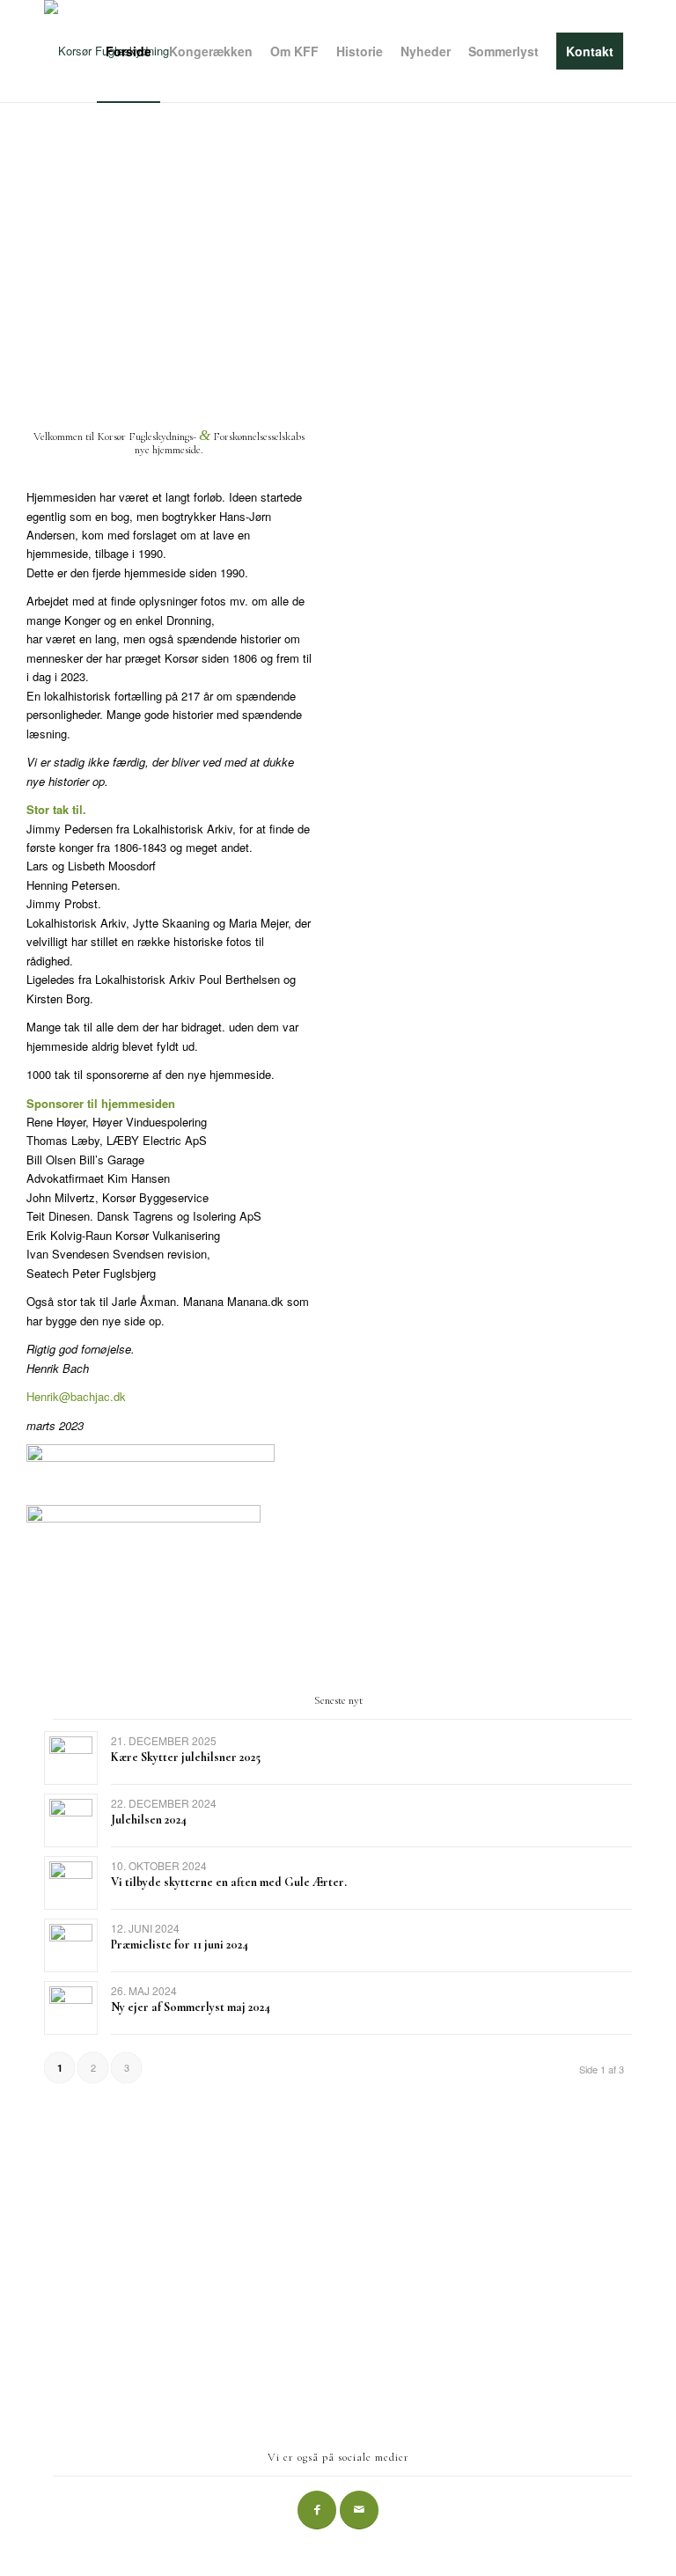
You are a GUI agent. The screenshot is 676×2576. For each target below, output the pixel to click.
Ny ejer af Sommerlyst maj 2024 (191, 2007)
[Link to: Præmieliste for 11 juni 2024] (71, 1945)
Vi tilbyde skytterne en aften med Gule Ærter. (229, 1882)
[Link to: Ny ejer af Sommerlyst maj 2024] (71, 2008)
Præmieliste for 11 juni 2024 (180, 1945)
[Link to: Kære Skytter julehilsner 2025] (71, 1758)
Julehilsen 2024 (149, 1820)
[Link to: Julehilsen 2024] (71, 1820)
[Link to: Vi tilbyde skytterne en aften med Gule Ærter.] (71, 1883)
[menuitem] (129, 51)
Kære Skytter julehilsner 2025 (186, 1757)
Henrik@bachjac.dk (76, 1396)
